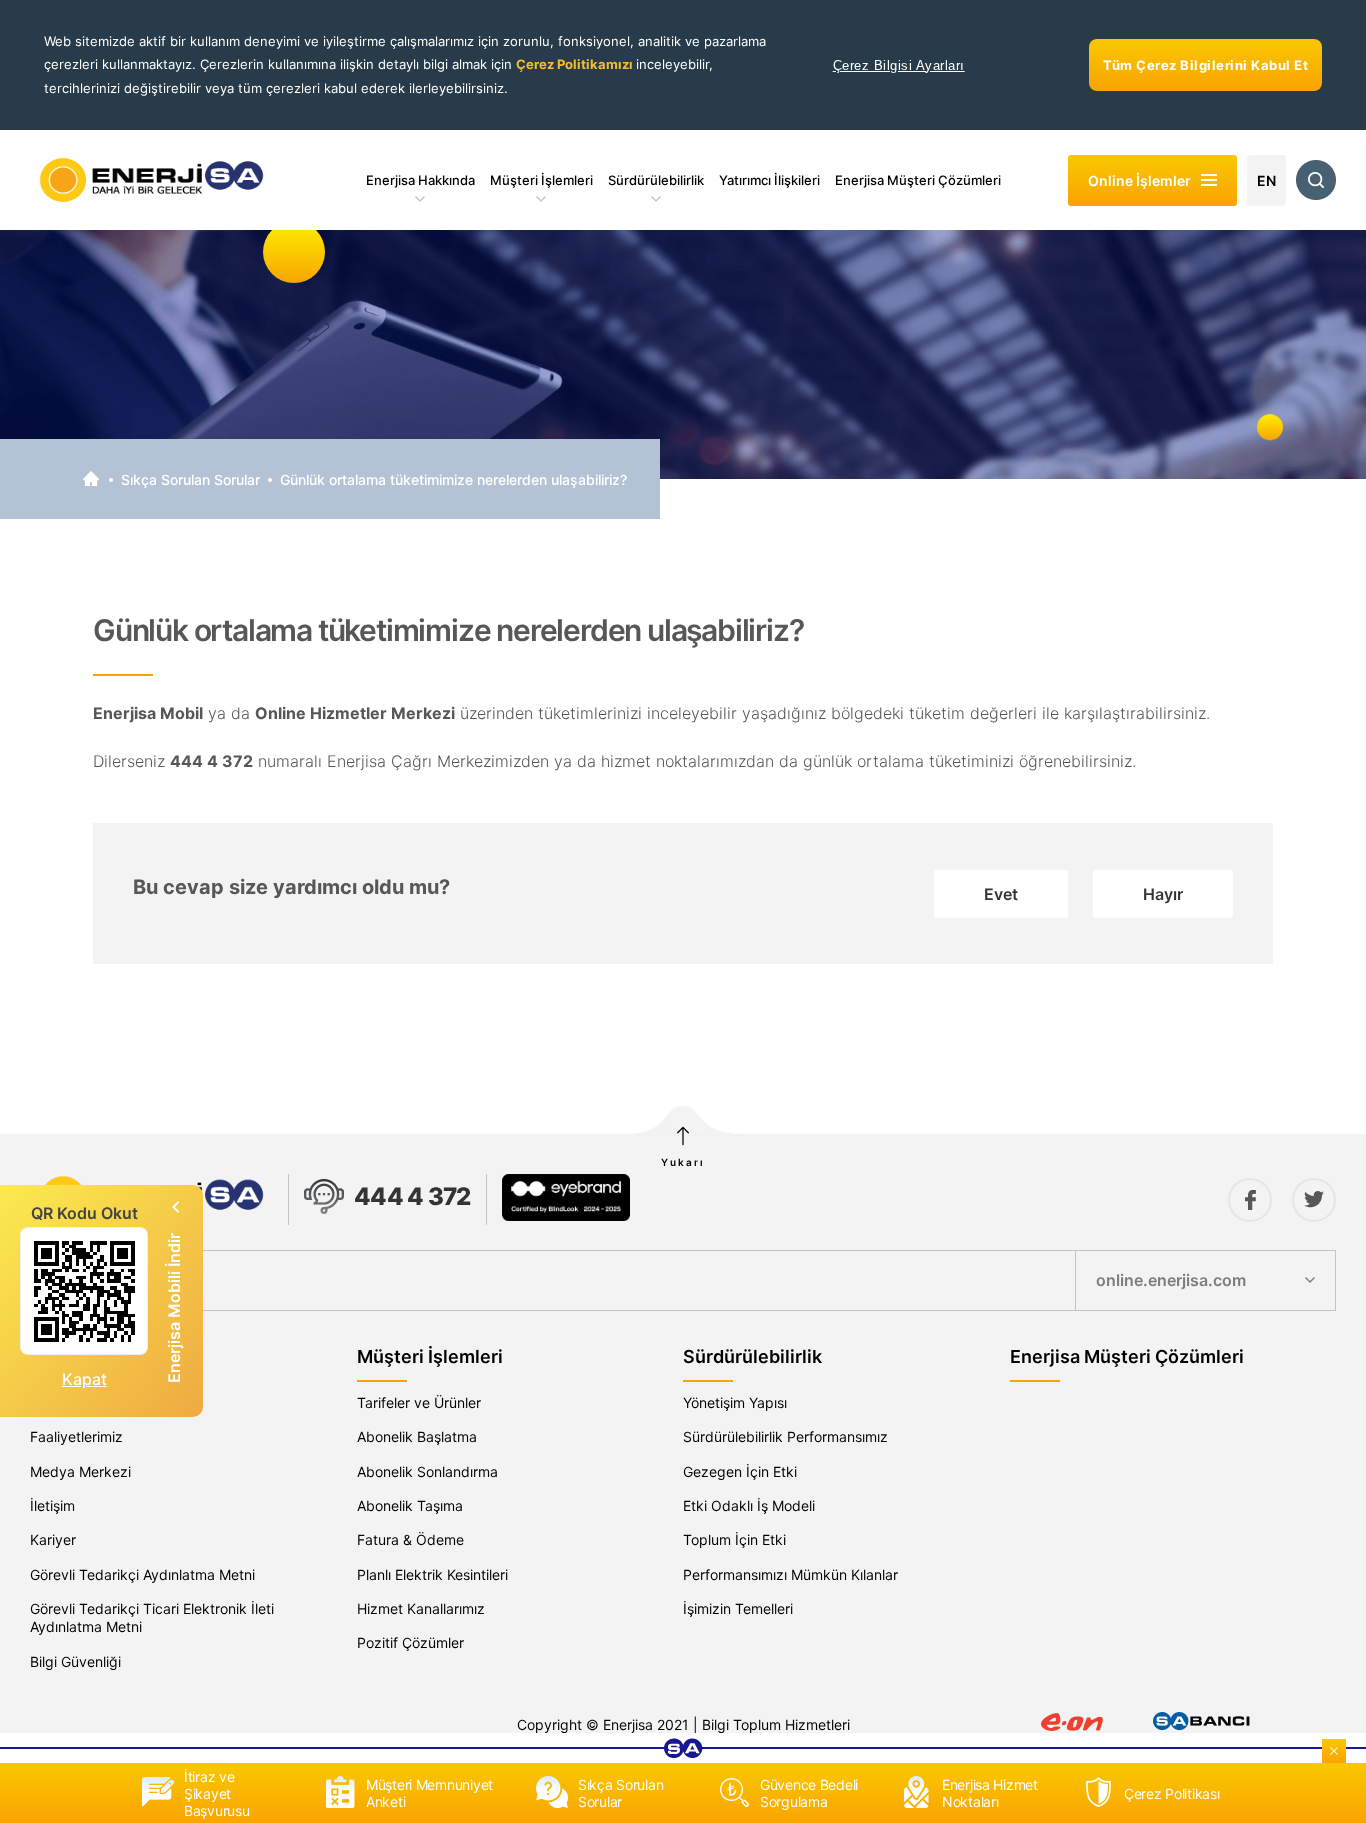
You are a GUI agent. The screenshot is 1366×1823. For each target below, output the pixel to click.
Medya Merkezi (80, 1471)
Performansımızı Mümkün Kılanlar (790, 1574)
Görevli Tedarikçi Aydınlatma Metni (142, 1574)
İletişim (52, 1505)
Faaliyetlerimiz (76, 1436)
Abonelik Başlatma (417, 1436)
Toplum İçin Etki (734, 1539)
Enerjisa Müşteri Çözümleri (918, 180)
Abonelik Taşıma (410, 1505)
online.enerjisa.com (1171, 1280)
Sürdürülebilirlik (656, 180)
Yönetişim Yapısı (735, 1402)
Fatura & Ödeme (410, 1539)
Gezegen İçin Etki (740, 1471)
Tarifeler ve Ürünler (419, 1402)
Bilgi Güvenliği (75, 1661)
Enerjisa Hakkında (420, 180)
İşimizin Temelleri (738, 1608)
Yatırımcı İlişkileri (769, 180)
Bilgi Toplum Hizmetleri (776, 1724)
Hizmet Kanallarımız (421, 1608)
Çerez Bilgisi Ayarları (899, 65)
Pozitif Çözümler (410, 1642)
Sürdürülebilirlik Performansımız (785, 1436)
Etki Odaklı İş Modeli (749, 1505)
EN (1266, 180)
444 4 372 (412, 1196)
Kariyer (53, 1539)
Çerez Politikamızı (576, 64)
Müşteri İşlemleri (541, 180)
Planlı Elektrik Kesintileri (432, 1574)
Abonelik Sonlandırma (427, 1471)
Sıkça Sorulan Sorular (190, 479)
